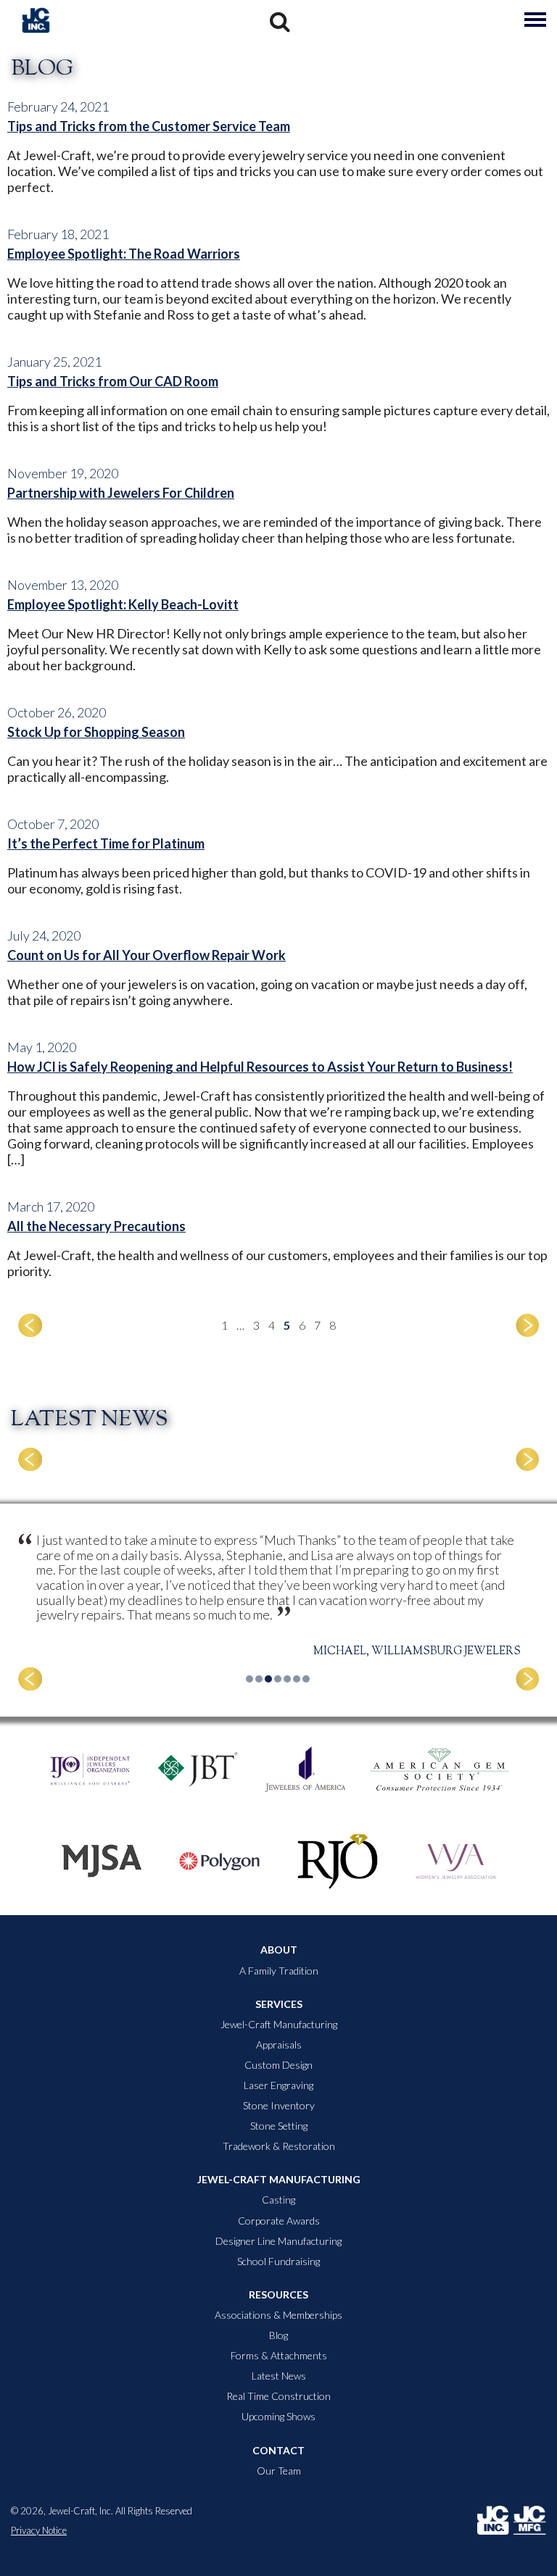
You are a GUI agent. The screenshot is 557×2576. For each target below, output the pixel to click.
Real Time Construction (278, 2396)
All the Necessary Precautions (96, 1226)
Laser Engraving (278, 2085)
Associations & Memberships (278, 2315)
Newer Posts (30, 1325)
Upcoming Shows (278, 2417)
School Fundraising (278, 2262)
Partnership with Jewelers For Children (121, 493)
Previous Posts (528, 1325)
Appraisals (279, 2045)
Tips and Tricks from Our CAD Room (113, 381)
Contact (278, 2451)
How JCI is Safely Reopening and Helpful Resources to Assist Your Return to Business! (260, 1067)
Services (279, 2004)
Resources (278, 2295)
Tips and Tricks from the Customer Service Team (149, 126)
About (279, 1950)
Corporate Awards (279, 2221)
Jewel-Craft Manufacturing (279, 2025)
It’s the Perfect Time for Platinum (106, 843)
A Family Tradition (279, 1971)
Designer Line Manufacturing (278, 2241)
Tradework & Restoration (279, 2146)
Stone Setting (279, 2126)
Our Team (279, 2471)
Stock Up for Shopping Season (96, 732)
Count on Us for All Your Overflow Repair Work (147, 955)
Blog (278, 2335)
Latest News (279, 2376)
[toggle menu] (535, 20)
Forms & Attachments (279, 2356)
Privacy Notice (39, 2531)
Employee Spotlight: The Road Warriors (124, 254)
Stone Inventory (279, 2106)
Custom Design (278, 2065)
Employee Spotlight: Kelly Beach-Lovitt (123, 604)
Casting (278, 2200)
